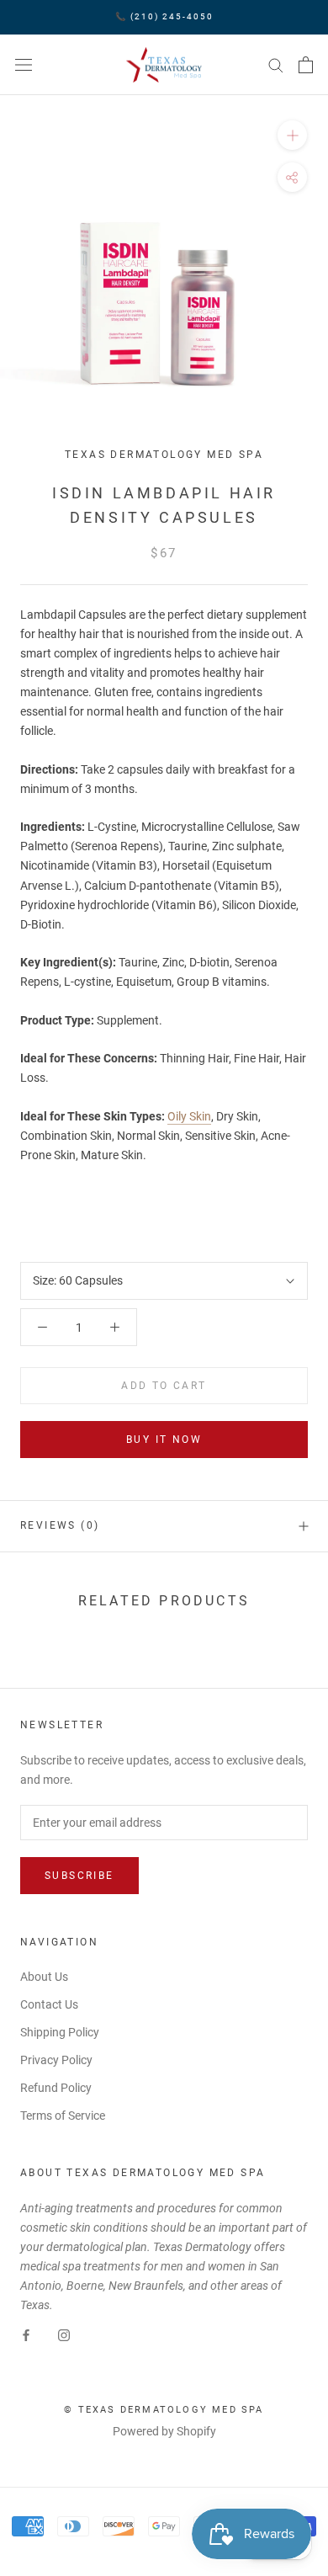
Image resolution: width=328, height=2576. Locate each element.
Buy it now (164, 1440)
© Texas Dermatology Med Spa (164, 2410)
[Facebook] (26, 2334)
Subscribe (79, 1876)
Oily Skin (189, 1116)
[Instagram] (64, 2334)
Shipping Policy (60, 2032)
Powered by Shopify (164, 2431)
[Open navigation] (24, 64)
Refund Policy (56, 2088)
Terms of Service (63, 2116)
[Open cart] (306, 65)
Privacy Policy (56, 2060)
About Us (44, 1977)
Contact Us (49, 2004)
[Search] (276, 64)
